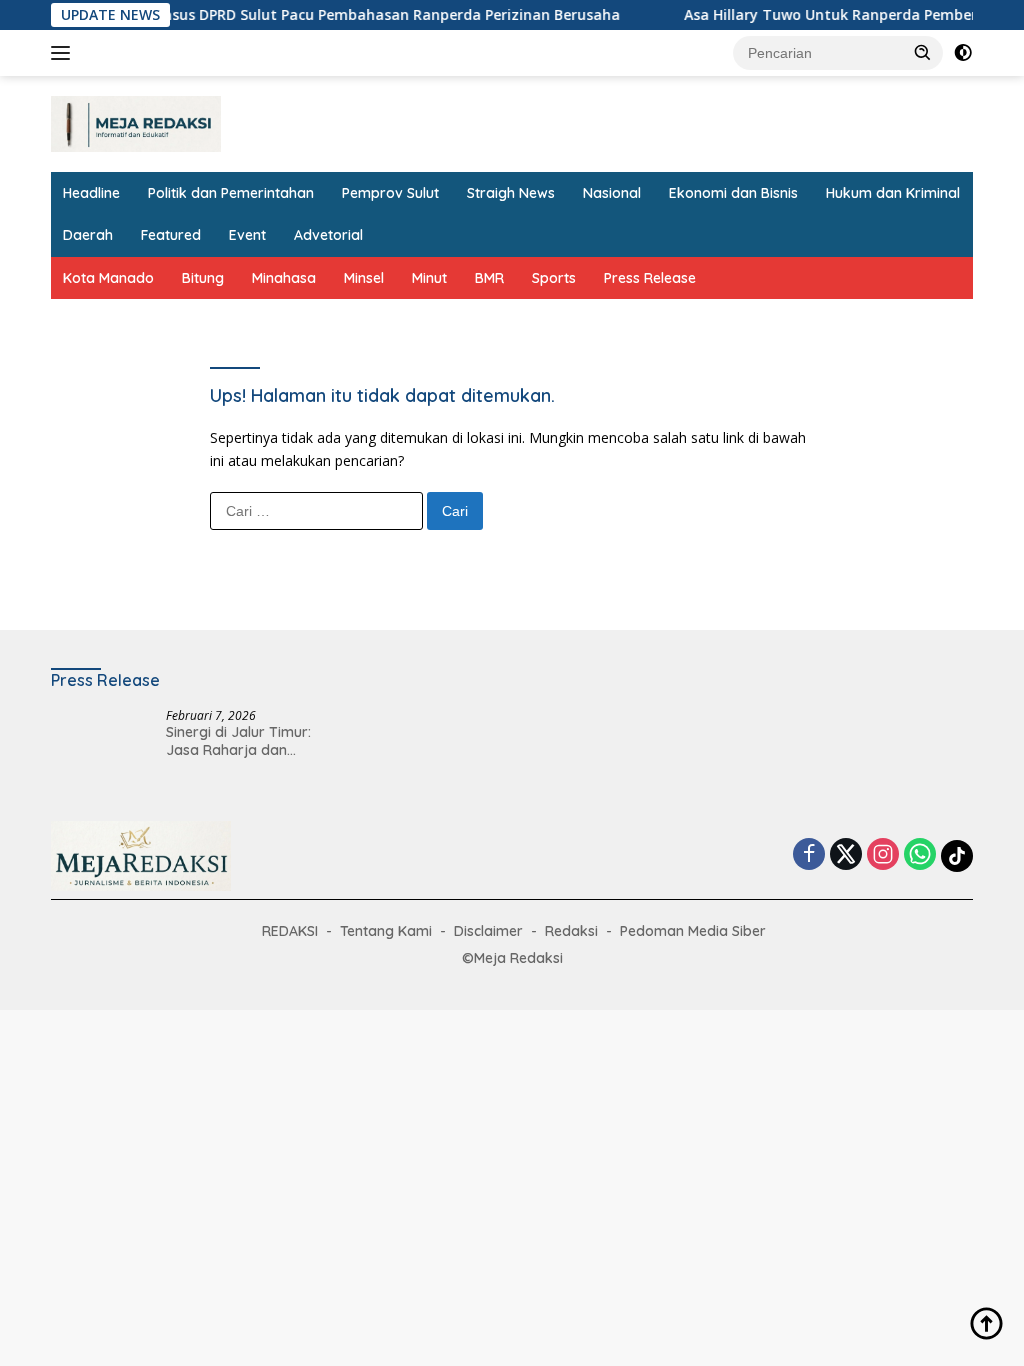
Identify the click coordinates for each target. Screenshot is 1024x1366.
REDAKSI (290, 931)
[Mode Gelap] (963, 53)
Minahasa (284, 278)
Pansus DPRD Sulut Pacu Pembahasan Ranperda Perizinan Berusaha (364, 15)
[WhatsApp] (920, 855)
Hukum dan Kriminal (893, 193)
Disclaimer (488, 931)
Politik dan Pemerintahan (231, 193)
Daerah (88, 235)
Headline (91, 193)
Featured (171, 235)
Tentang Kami (386, 931)
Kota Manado (108, 278)
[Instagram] (883, 855)
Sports (554, 278)
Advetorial (328, 235)
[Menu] (64, 53)
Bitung (203, 278)
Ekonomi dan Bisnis (733, 193)
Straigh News (511, 193)
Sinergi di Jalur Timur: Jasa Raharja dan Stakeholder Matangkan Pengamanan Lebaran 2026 (246, 741)
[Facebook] (809, 855)
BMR (489, 278)
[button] (923, 52)
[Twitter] (846, 855)
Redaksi (571, 931)
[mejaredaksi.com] (136, 122)
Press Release (650, 278)
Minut (429, 278)
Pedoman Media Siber (693, 931)
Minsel (364, 278)
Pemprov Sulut (390, 193)
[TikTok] (957, 856)
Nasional (612, 193)
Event (247, 235)
